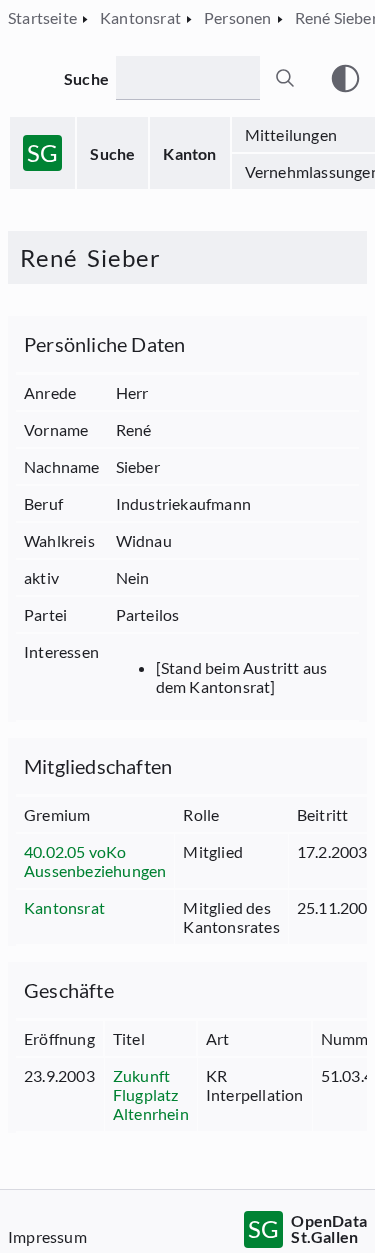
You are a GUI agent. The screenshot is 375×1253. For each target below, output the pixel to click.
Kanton (189, 153)
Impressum (47, 1236)
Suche (112, 153)
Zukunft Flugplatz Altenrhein (151, 1094)
